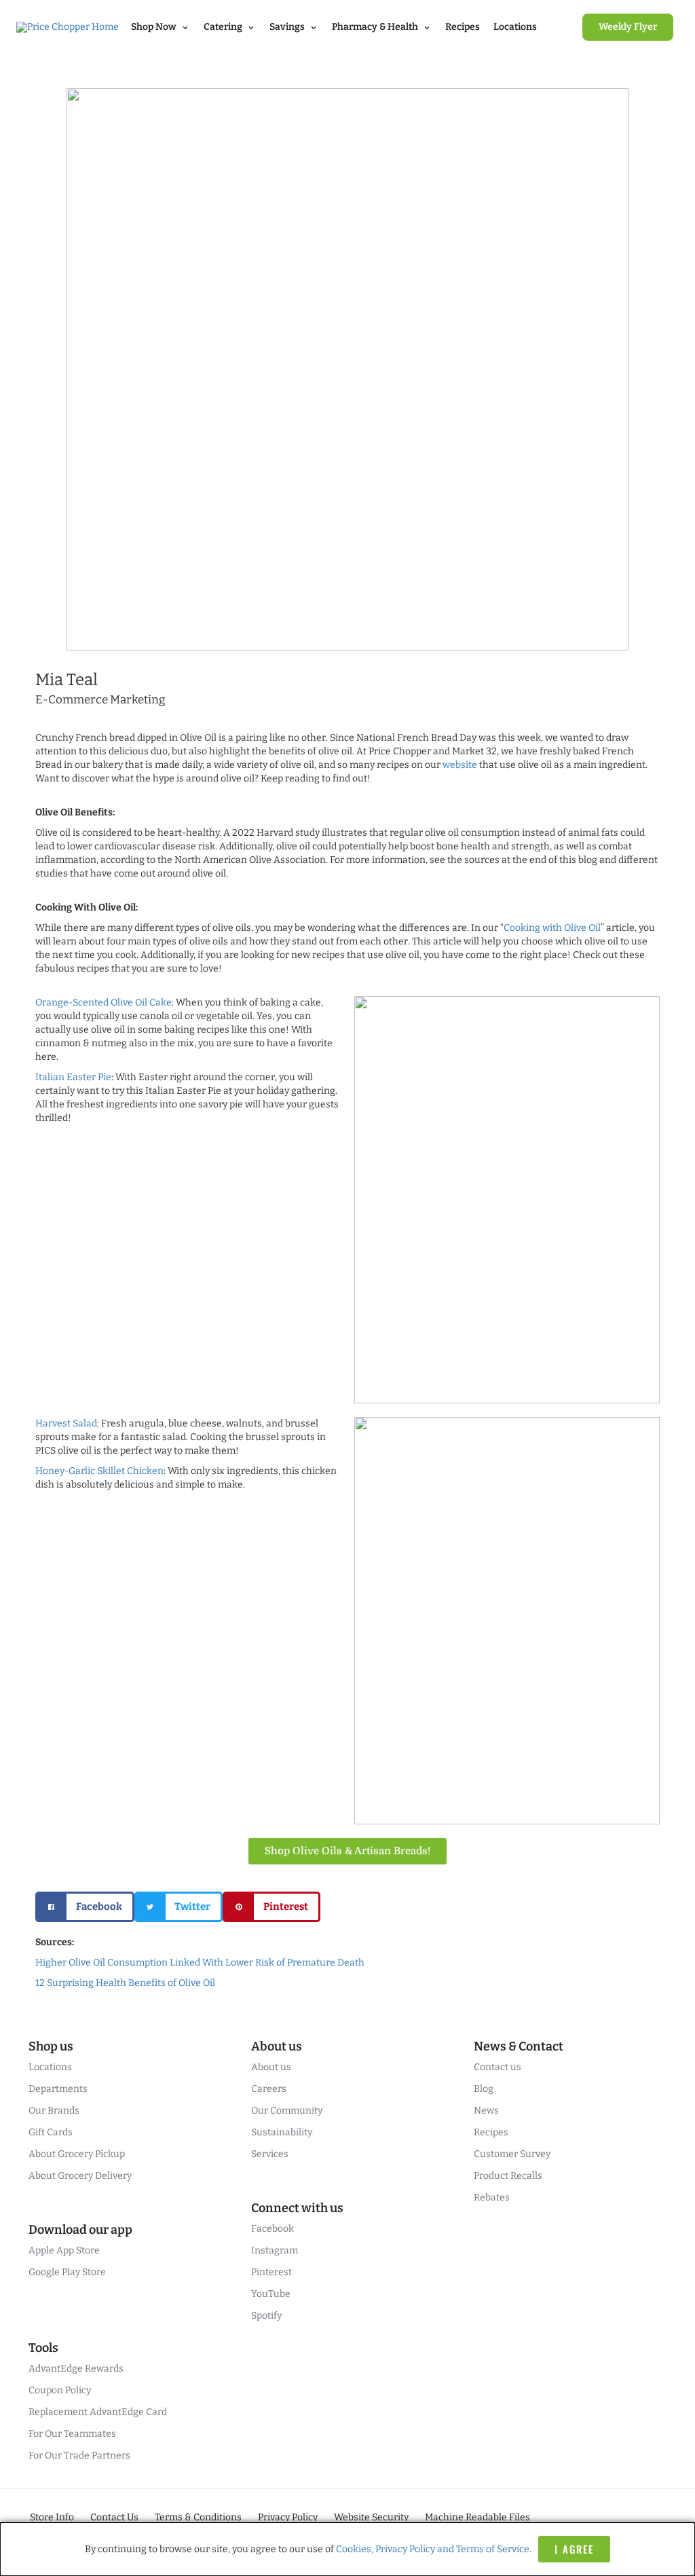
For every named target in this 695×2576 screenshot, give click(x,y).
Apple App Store (64, 2250)
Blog (484, 2089)
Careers (269, 2089)
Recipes (463, 27)
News (486, 2111)
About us (271, 2067)
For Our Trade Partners (79, 2455)
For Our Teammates (72, 2434)
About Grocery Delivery (80, 2176)
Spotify (266, 2316)
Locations (515, 27)
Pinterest (271, 2272)
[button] (85, 1907)
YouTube (271, 2294)
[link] (628, 27)
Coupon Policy (60, 2390)
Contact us (497, 2067)
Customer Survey (512, 2154)
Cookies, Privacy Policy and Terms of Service (433, 2549)
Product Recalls (508, 2176)
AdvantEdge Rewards (76, 2369)
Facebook (273, 2229)
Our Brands (54, 2111)
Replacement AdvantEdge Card (98, 2412)
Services (270, 2154)
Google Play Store (67, 2272)
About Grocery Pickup (77, 2154)
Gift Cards (51, 2132)
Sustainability (282, 2132)
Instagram (275, 2250)
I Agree (574, 2549)
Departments (58, 2089)
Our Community (287, 2111)
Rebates (492, 2197)
